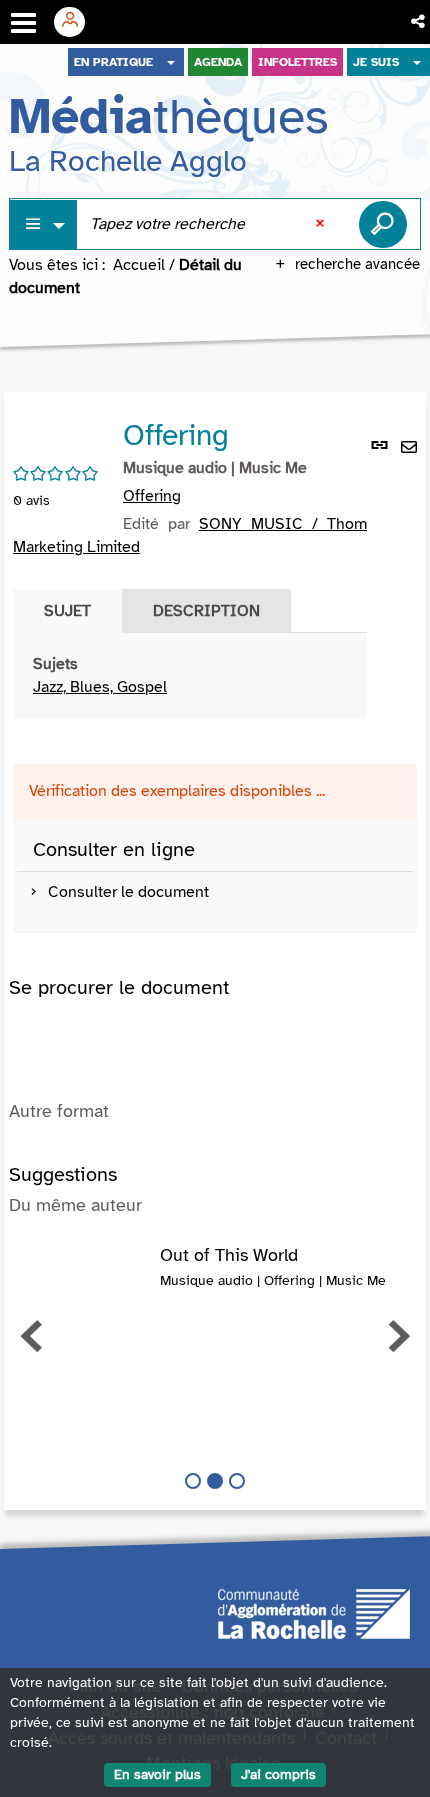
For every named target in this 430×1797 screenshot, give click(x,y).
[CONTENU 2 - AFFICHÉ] (215, 1481)
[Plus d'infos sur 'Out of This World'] (84, 1266)
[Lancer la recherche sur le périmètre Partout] (383, 224)
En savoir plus (157, 1774)
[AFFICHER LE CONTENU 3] (237, 1481)
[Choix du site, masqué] (171, 62)
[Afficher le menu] (23, 23)
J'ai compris (278, 1774)
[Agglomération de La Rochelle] (314, 1613)
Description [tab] (206, 611)
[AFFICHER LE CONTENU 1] (193, 1481)
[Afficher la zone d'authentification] (77, 22)
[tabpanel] (190, 676)
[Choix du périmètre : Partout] (44, 224)
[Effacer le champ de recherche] (322, 224)
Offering (152, 496)
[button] (419, 22)
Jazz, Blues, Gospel (100, 687)
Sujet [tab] (67, 611)
